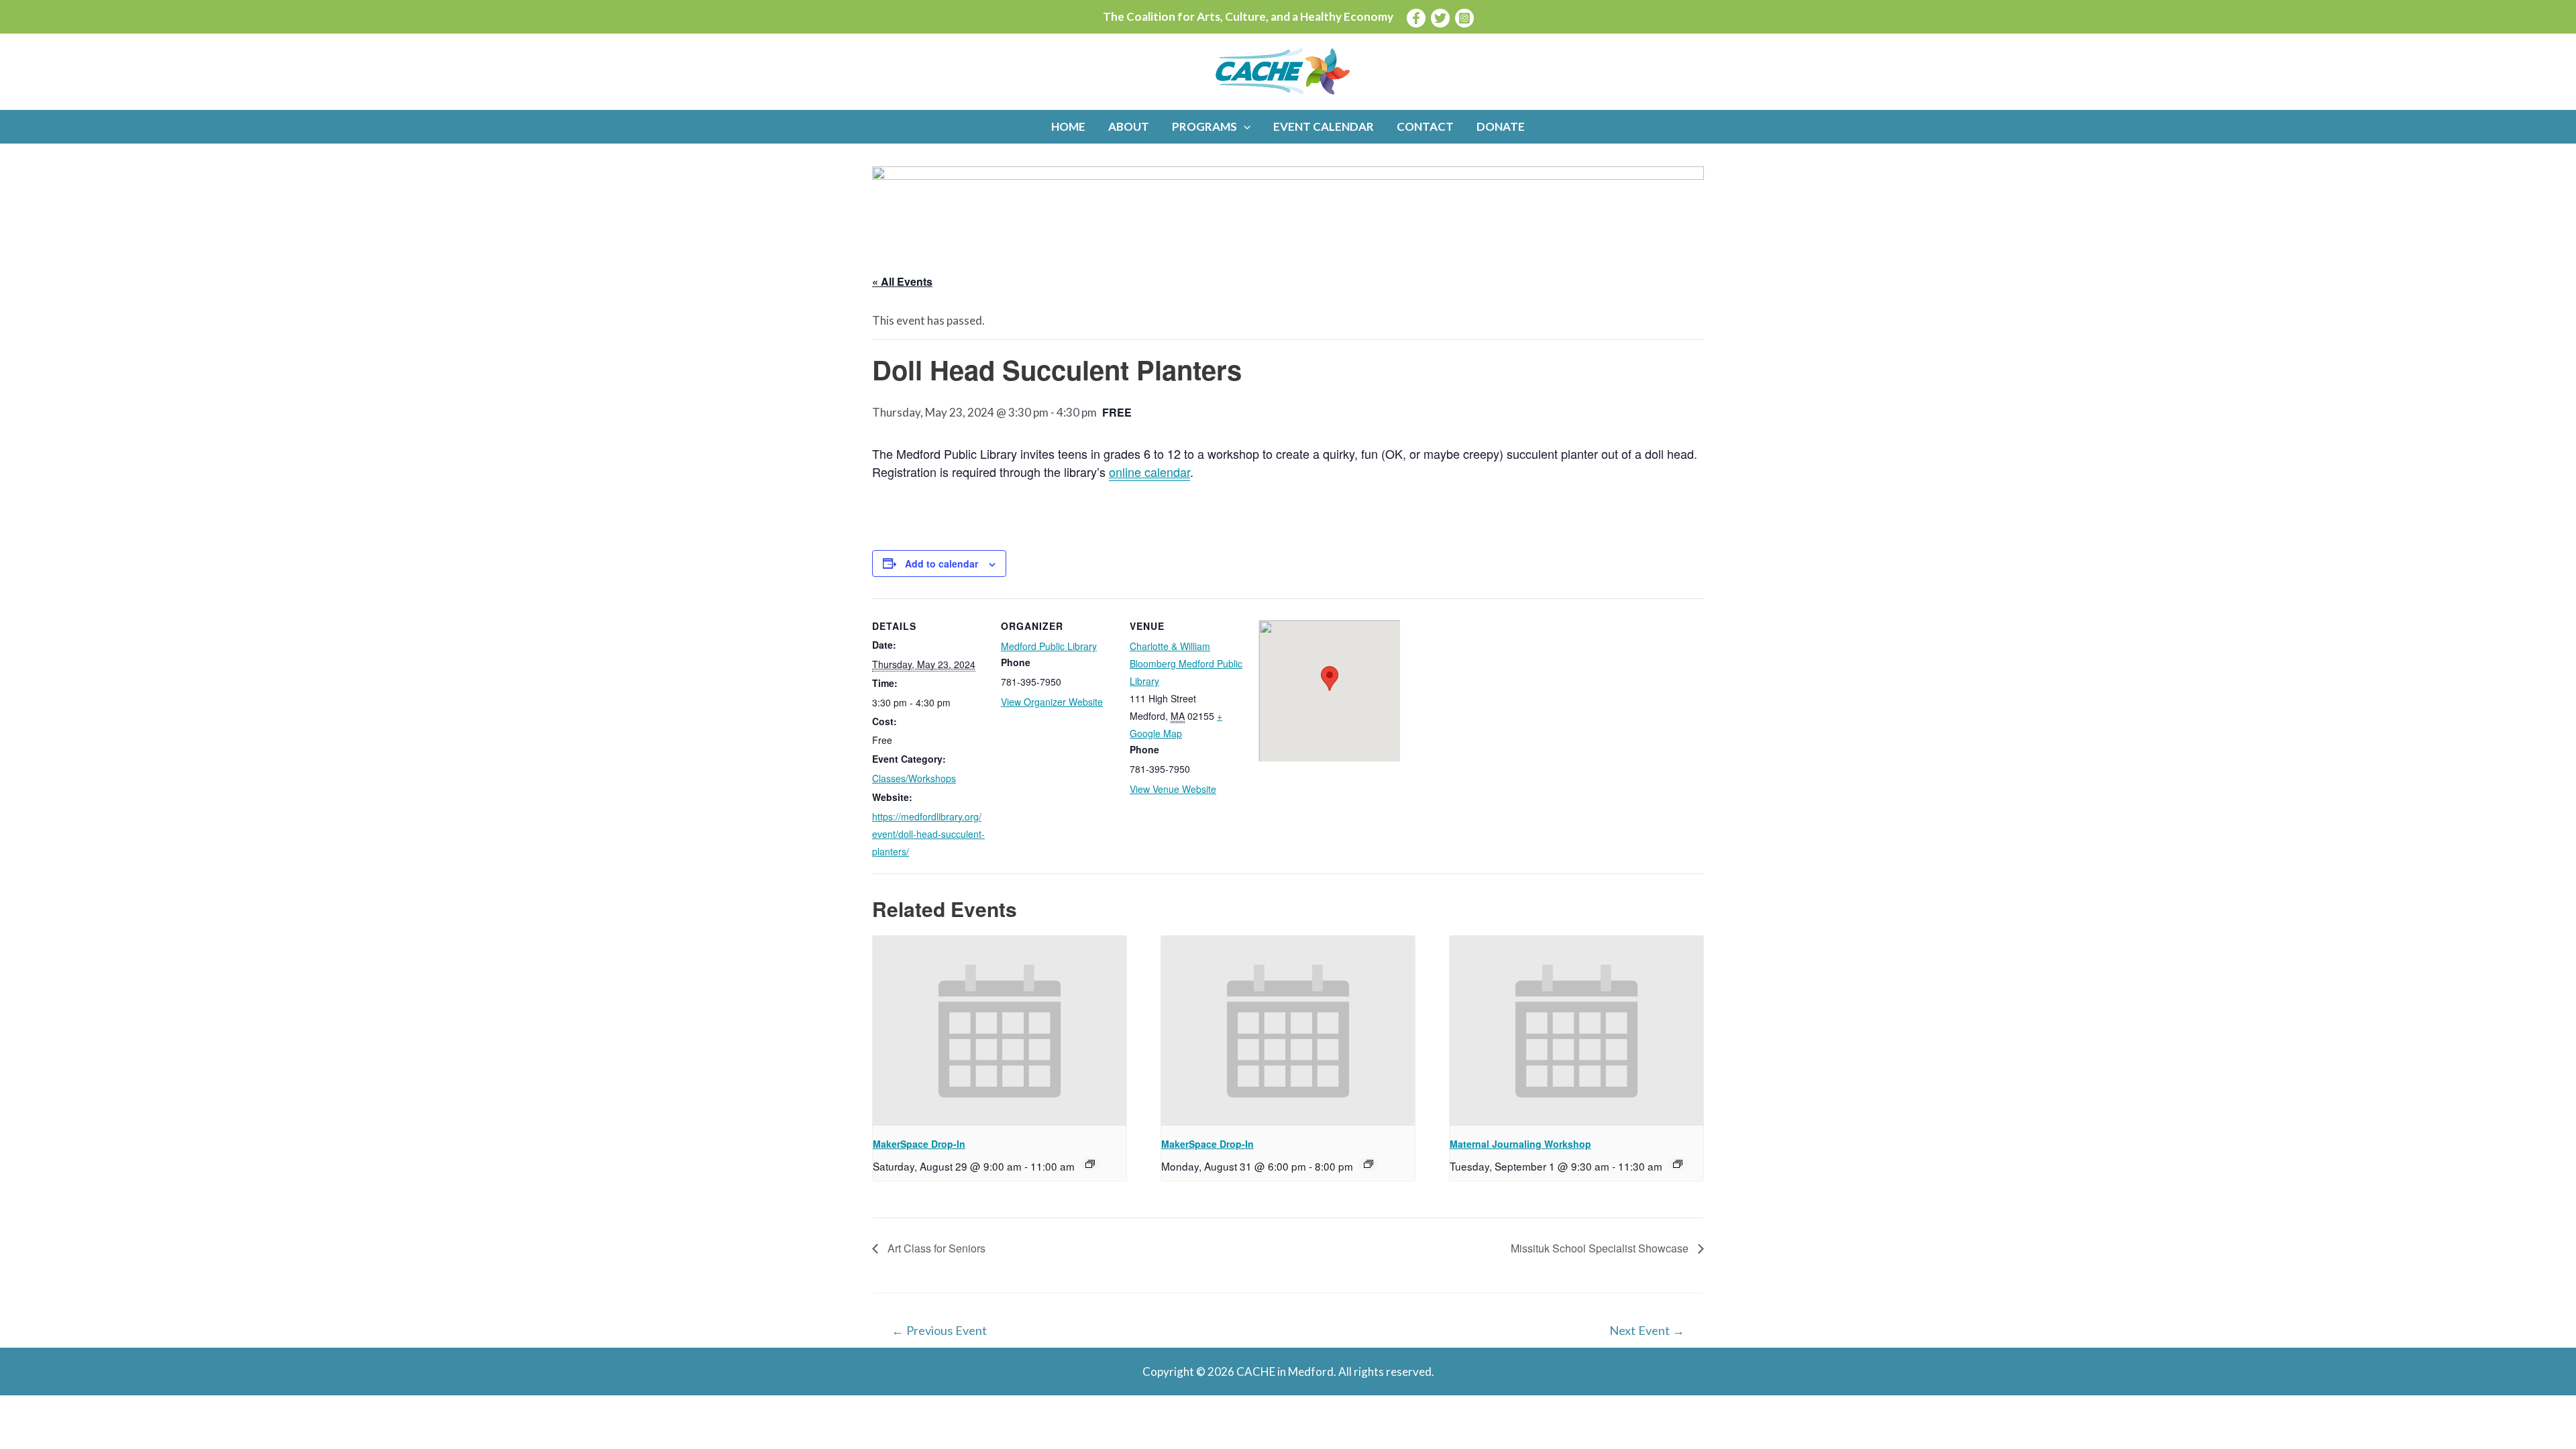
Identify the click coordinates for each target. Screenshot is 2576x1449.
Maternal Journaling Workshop (1520, 1144)
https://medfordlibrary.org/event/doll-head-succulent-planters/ (928, 834)
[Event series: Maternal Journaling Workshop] (1678, 1164)
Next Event (1647, 1330)
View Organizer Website (1052, 702)
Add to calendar (942, 563)
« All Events (902, 281)
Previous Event (939, 1330)
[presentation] (1000, 1031)
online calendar (1149, 472)
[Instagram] (1464, 18)
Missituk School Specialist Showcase (1601, 1248)
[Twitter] (1440, 18)
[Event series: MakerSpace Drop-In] (1090, 1164)
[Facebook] (1416, 18)
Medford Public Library (1049, 646)
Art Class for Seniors (935, 1248)
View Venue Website (1173, 789)
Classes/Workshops (914, 778)
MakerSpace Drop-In (919, 1144)
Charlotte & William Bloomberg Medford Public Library (1186, 663)
